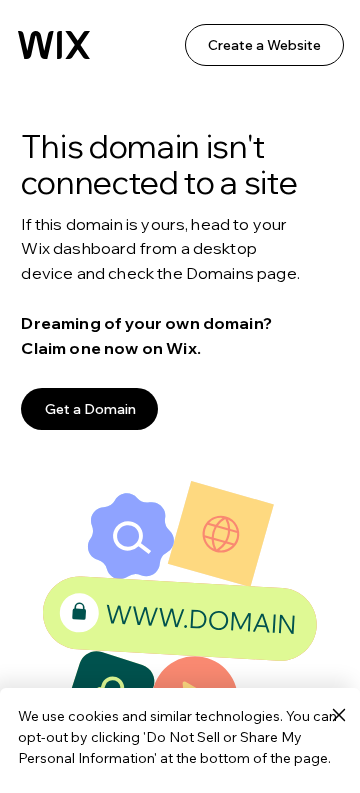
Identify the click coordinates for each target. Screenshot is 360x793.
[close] (338, 716)
